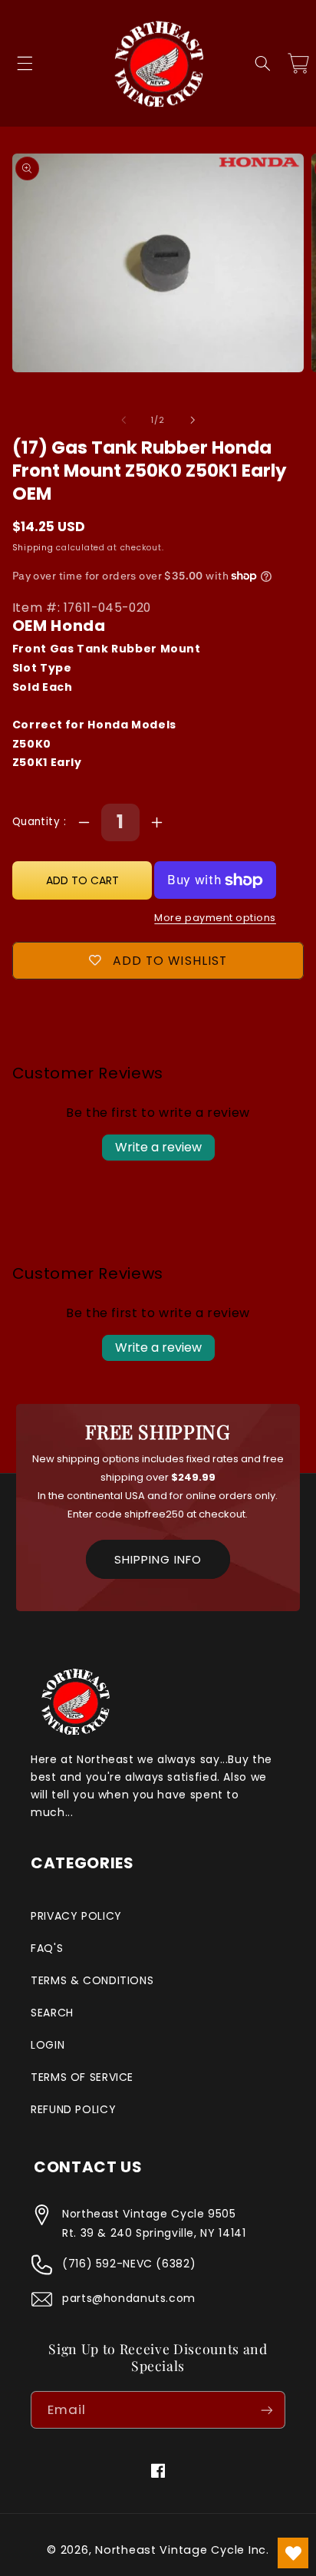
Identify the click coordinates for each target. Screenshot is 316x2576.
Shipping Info (158, 1559)
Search (52, 2013)
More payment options (215, 918)
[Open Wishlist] (293, 2553)
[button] (25, 64)
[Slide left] (123, 420)
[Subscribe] (267, 2410)
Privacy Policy (76, 1916)
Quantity (38, 822)
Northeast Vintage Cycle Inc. (182, 2550)
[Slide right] (193, 420)
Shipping (33, 548)
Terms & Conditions (92, 1980)
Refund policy (73, 2109)
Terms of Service (82, 2077)
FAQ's (47, 1948)
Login (48, 2045)
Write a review (158, 1147)
